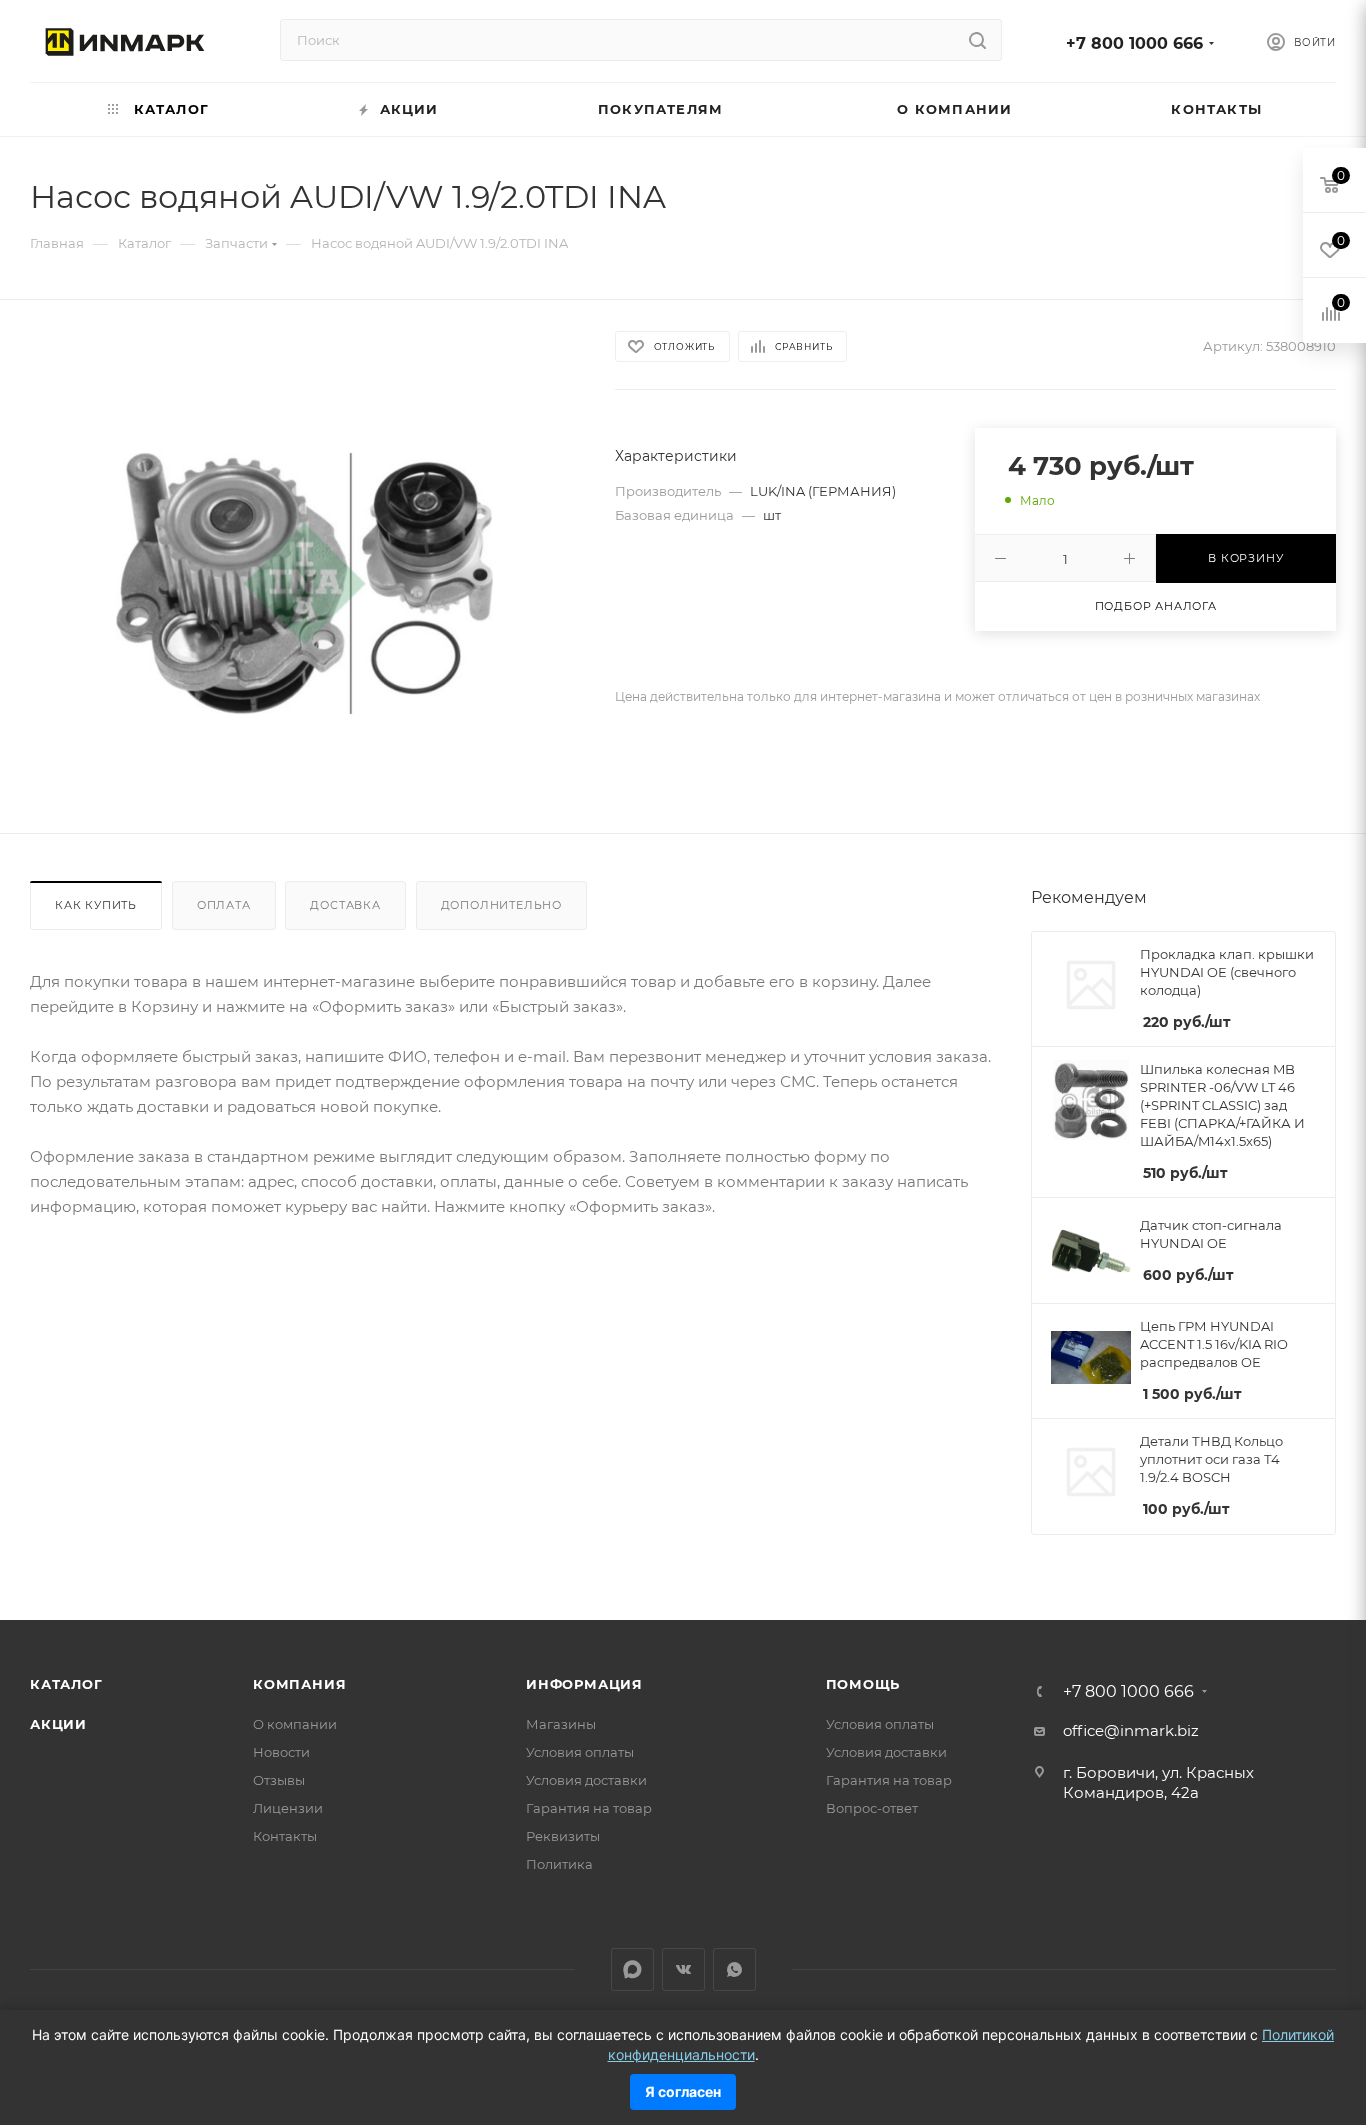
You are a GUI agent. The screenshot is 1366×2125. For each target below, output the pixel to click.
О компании (295, 1724)
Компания (299, 1684)
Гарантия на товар (589, 1808)
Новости (281, 1752)
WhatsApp (734, 1969)
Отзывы (279, 1780)
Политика (559, 1864)
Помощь (863, 1684)
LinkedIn (632, 1969)
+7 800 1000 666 (1134, 43)
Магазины (561, 1724)
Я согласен (683, 2091)
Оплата (224, 905)
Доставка (345, 905)
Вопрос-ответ (872, 1808)
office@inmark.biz (1131, 1730)
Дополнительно (501, 905)
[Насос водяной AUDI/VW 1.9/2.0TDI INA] (304, 583)
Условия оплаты (580, 1752)
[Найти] (977, 40)
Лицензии (288, 1808)
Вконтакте (683, 1969)
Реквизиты (563, 1836)
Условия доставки (586, 1780)
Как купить (96, 905)
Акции (58, 1724)
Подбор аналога (1156, 606)
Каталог (66, 1684)
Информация (584, 1684)
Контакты (285, 1836)
